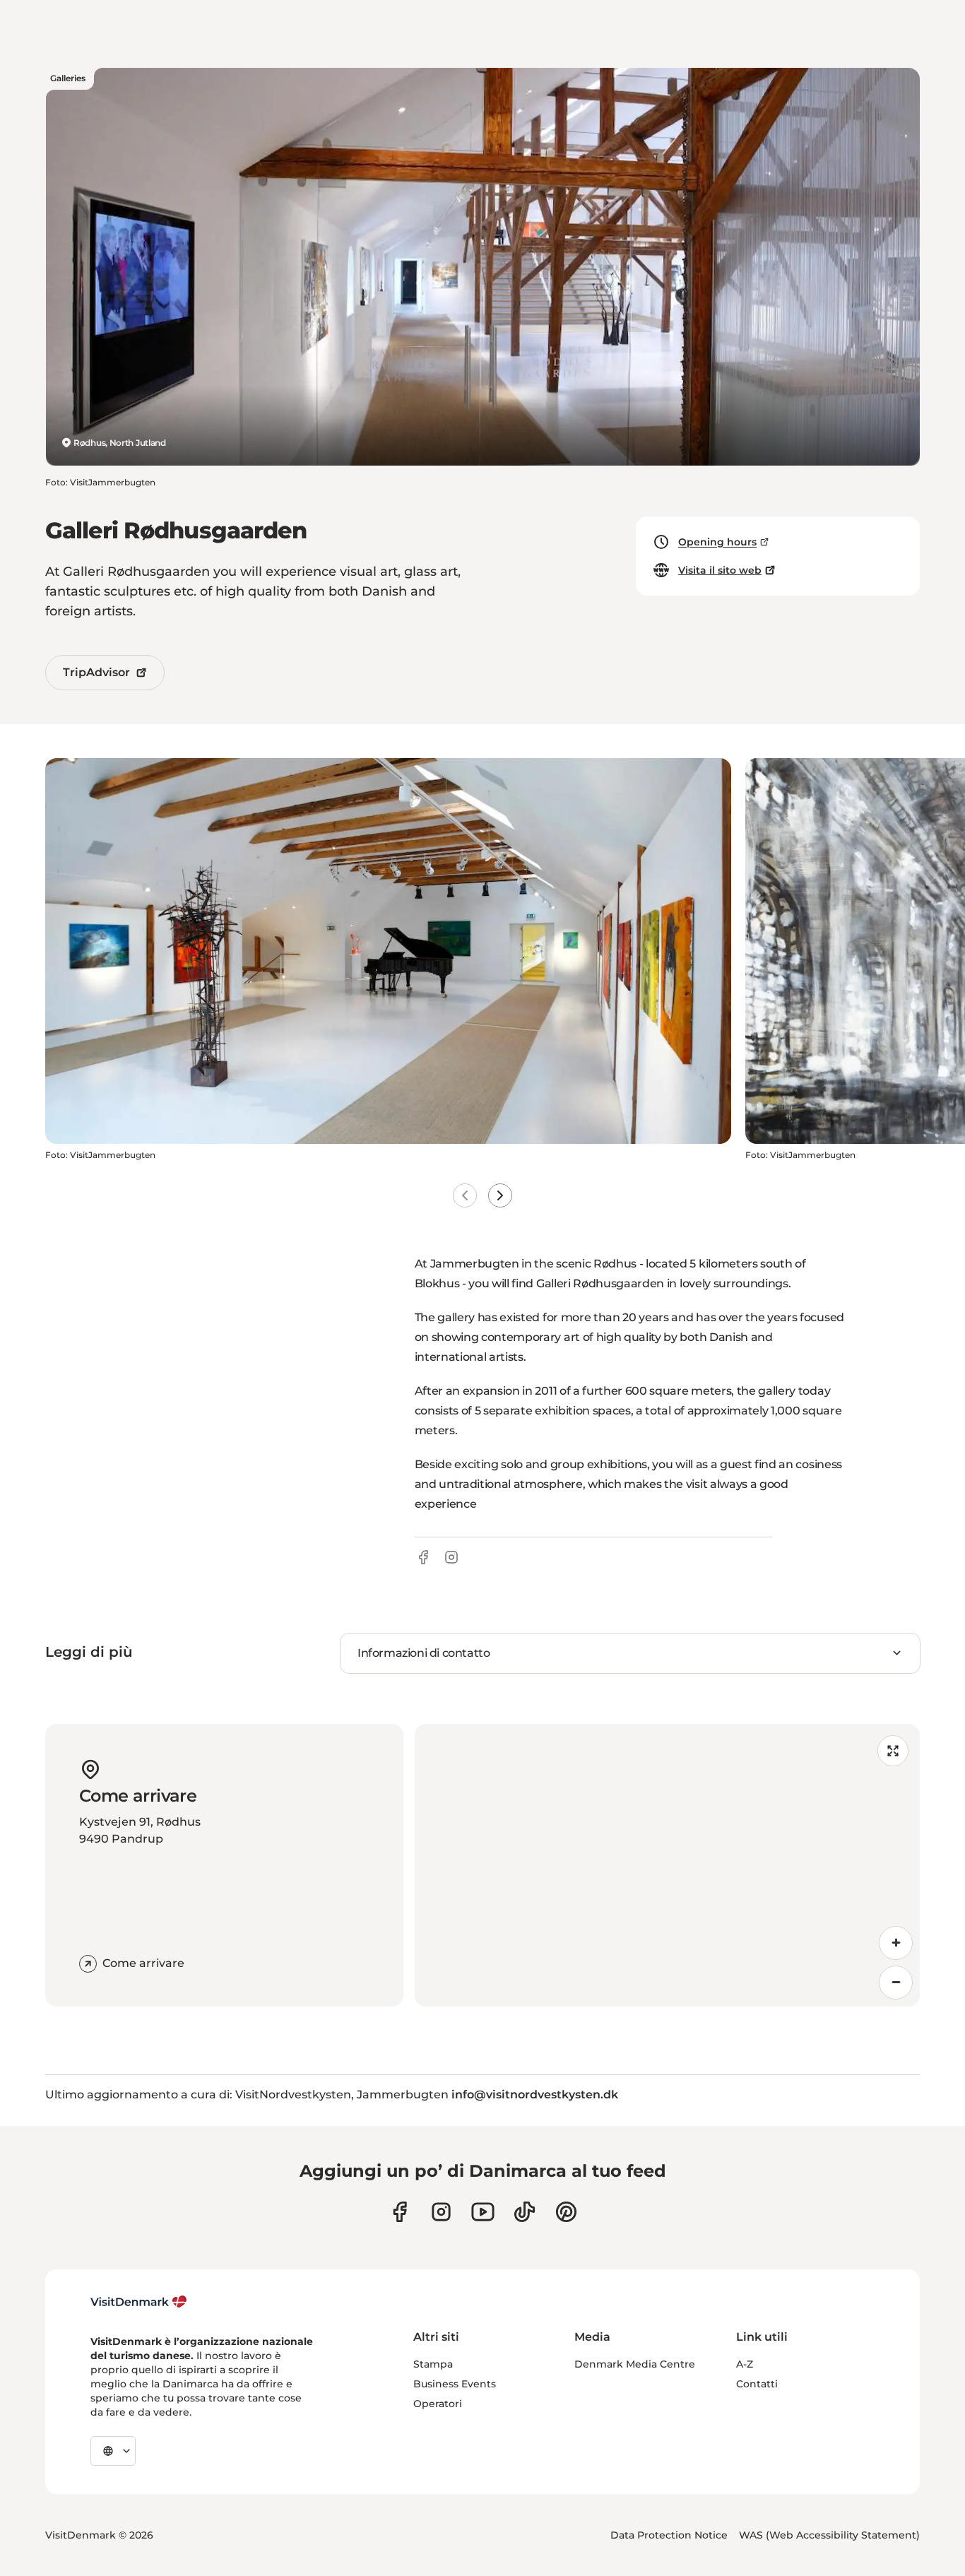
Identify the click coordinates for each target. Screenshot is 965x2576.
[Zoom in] (896, 1943)
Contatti (757, 2384)
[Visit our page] (441, 2212)
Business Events (455, 2384)
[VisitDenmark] (139, 2302)
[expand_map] (893, 1751)
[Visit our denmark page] (399, 2212)
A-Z (745, 2364)
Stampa (433, 2364)
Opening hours (717, 542)
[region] (668, 1865)
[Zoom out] (896, 1983)
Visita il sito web (720, 570)
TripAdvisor (96, 672)
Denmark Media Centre (635, 2364)
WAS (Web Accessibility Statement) (829, 2535)
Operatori (438, 2404)
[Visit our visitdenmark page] (483, 2212)
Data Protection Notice (669, 2535)
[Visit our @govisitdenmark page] (525, 2212)
